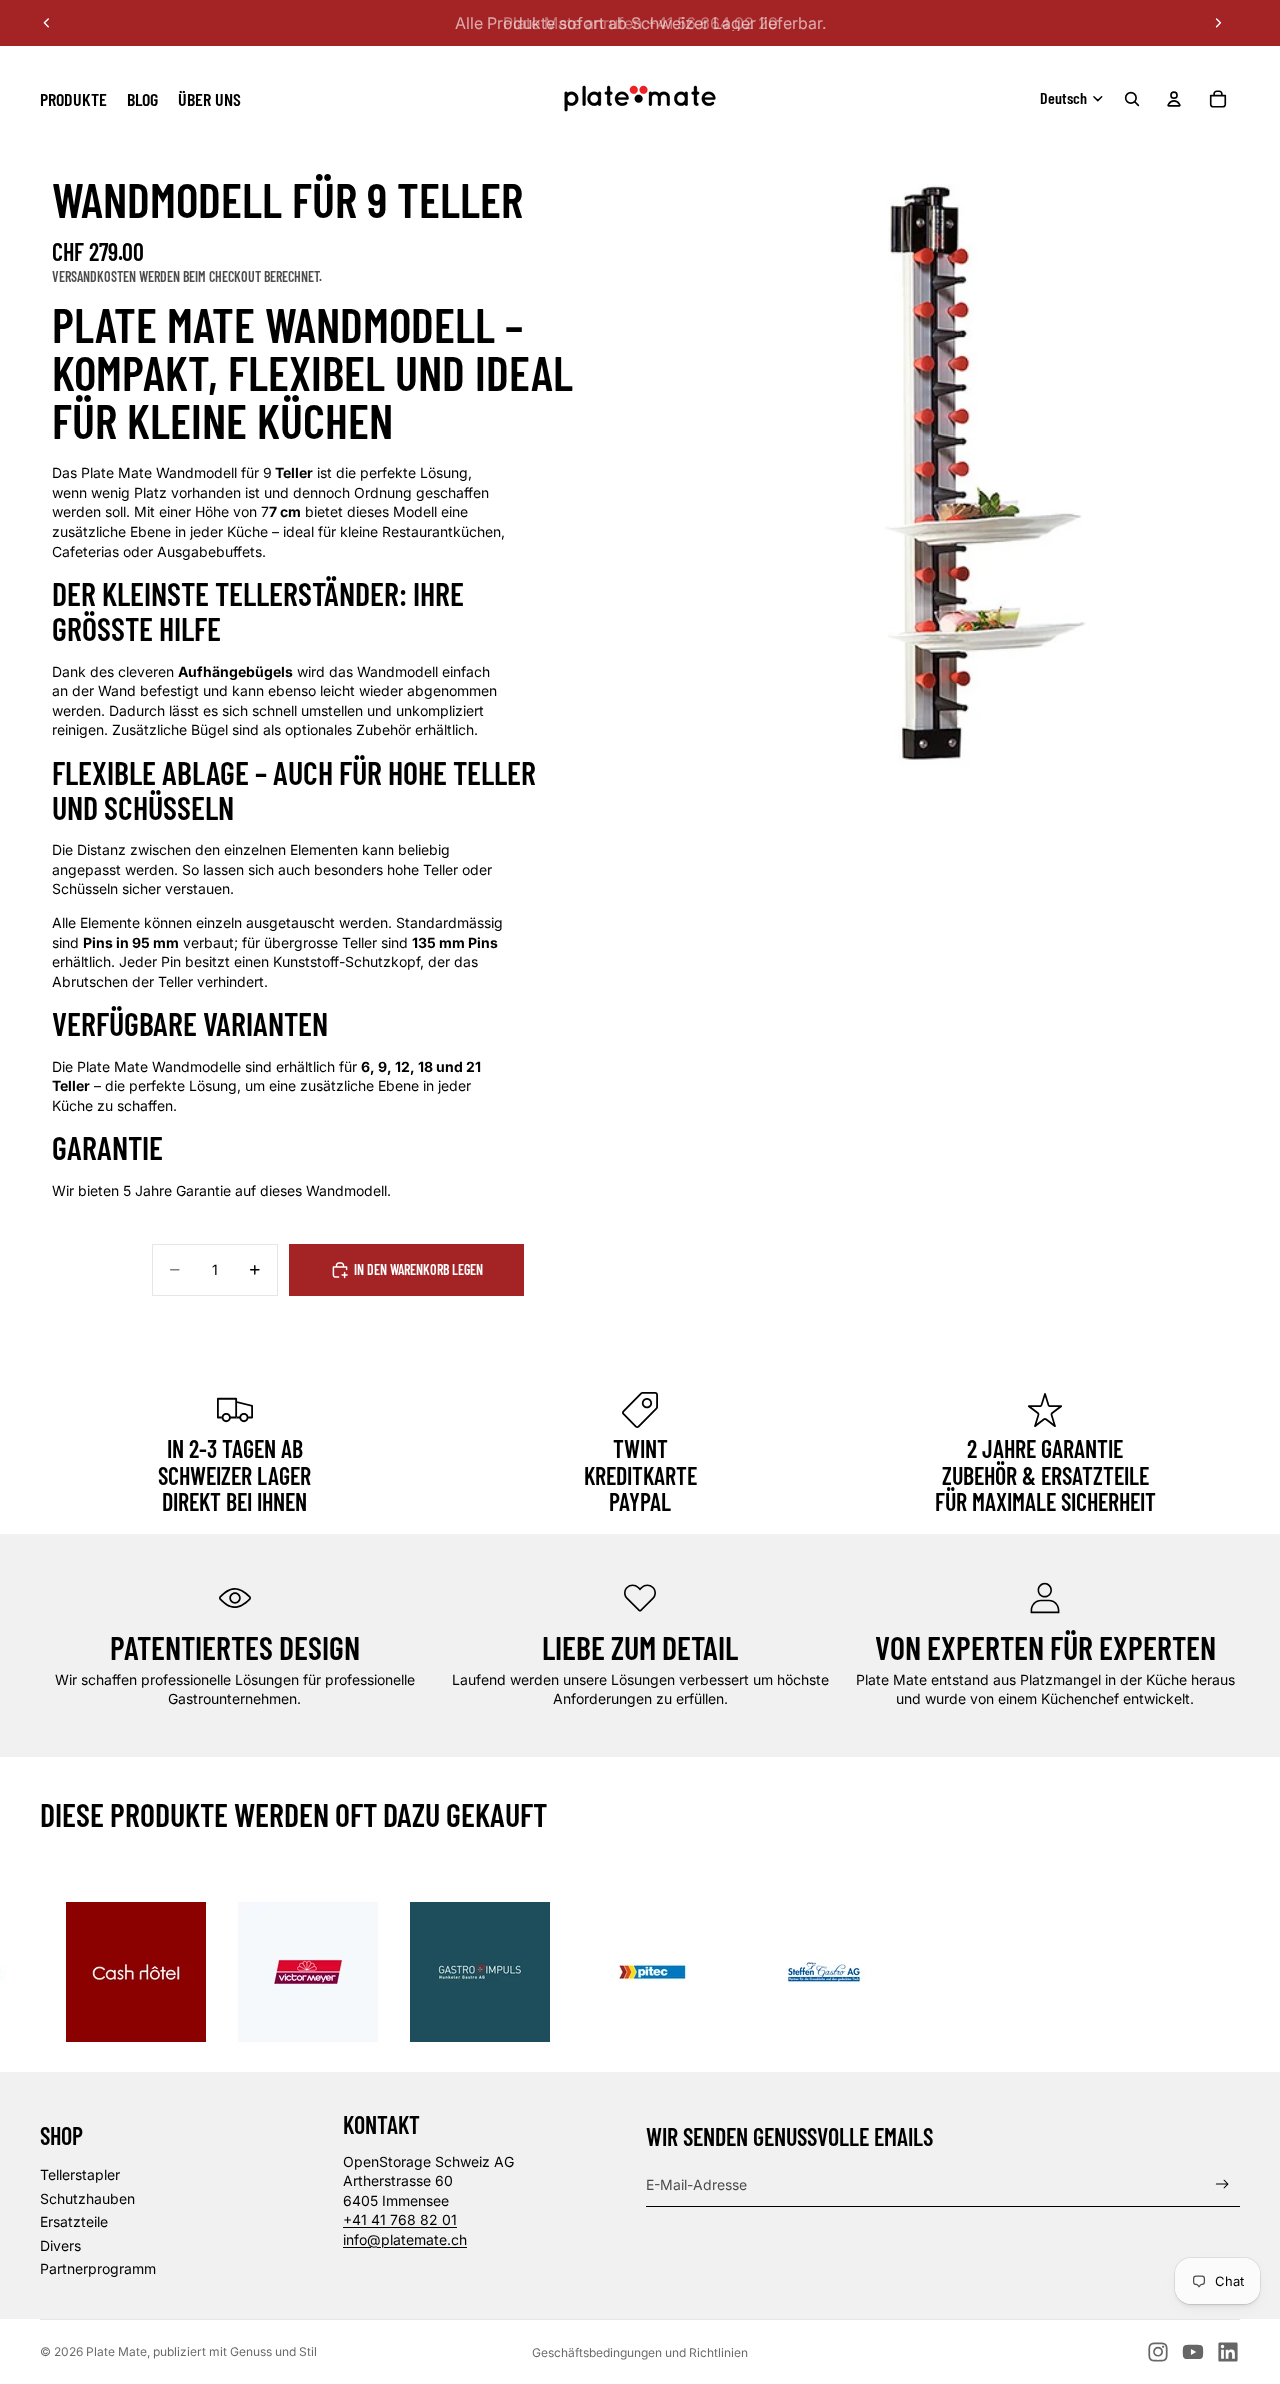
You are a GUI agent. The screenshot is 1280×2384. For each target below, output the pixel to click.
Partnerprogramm (98, 2268)
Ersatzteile (74, 2221)
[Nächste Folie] (1218, 23)
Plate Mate (116, 2351)
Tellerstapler (80, 2174)
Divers (60, 2245)
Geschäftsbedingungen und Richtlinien (640, 2352)
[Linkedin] (1228, 2352)
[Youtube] (1193, 2352)
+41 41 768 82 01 (400, 2219)
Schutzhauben (87, 2198)
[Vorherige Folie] (47, 23)
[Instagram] (1158, 2352)
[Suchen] (1132, 99)
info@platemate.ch (405, 2239)
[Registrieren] (1222, 2184)
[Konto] (1174, 99)
